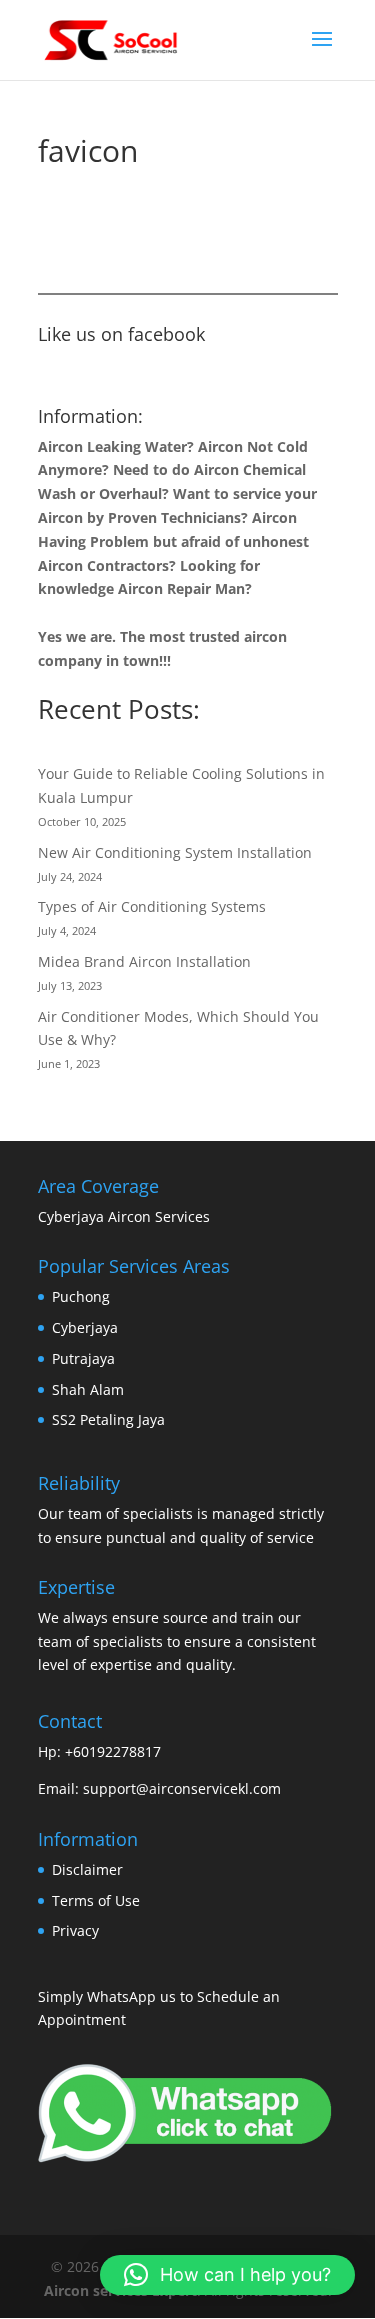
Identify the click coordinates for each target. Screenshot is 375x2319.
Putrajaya (83, 1358)
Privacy (75, 1930)
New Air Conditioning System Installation (175, 852)
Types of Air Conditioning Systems (152, 906)
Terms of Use (96, 1900)
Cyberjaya (85, 1327)
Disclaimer (87, 1869)
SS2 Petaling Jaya (108, 1419)
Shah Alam (88, 1389)
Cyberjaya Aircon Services (124, 1216)
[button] (227, 2275)
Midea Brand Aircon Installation (144, 961)
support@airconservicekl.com (182, 1788)
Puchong (81, 1296)
